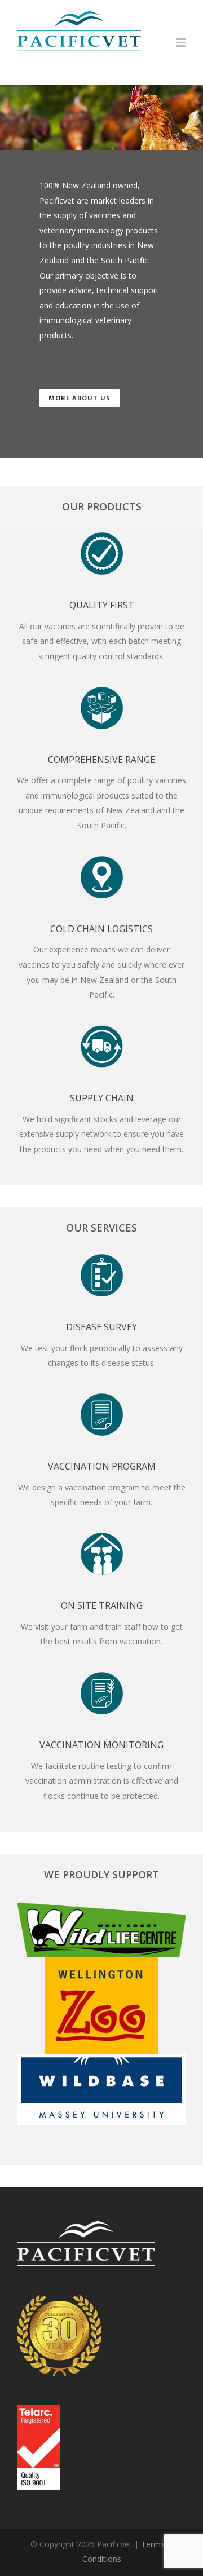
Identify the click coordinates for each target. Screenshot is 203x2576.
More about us (80, 398)
